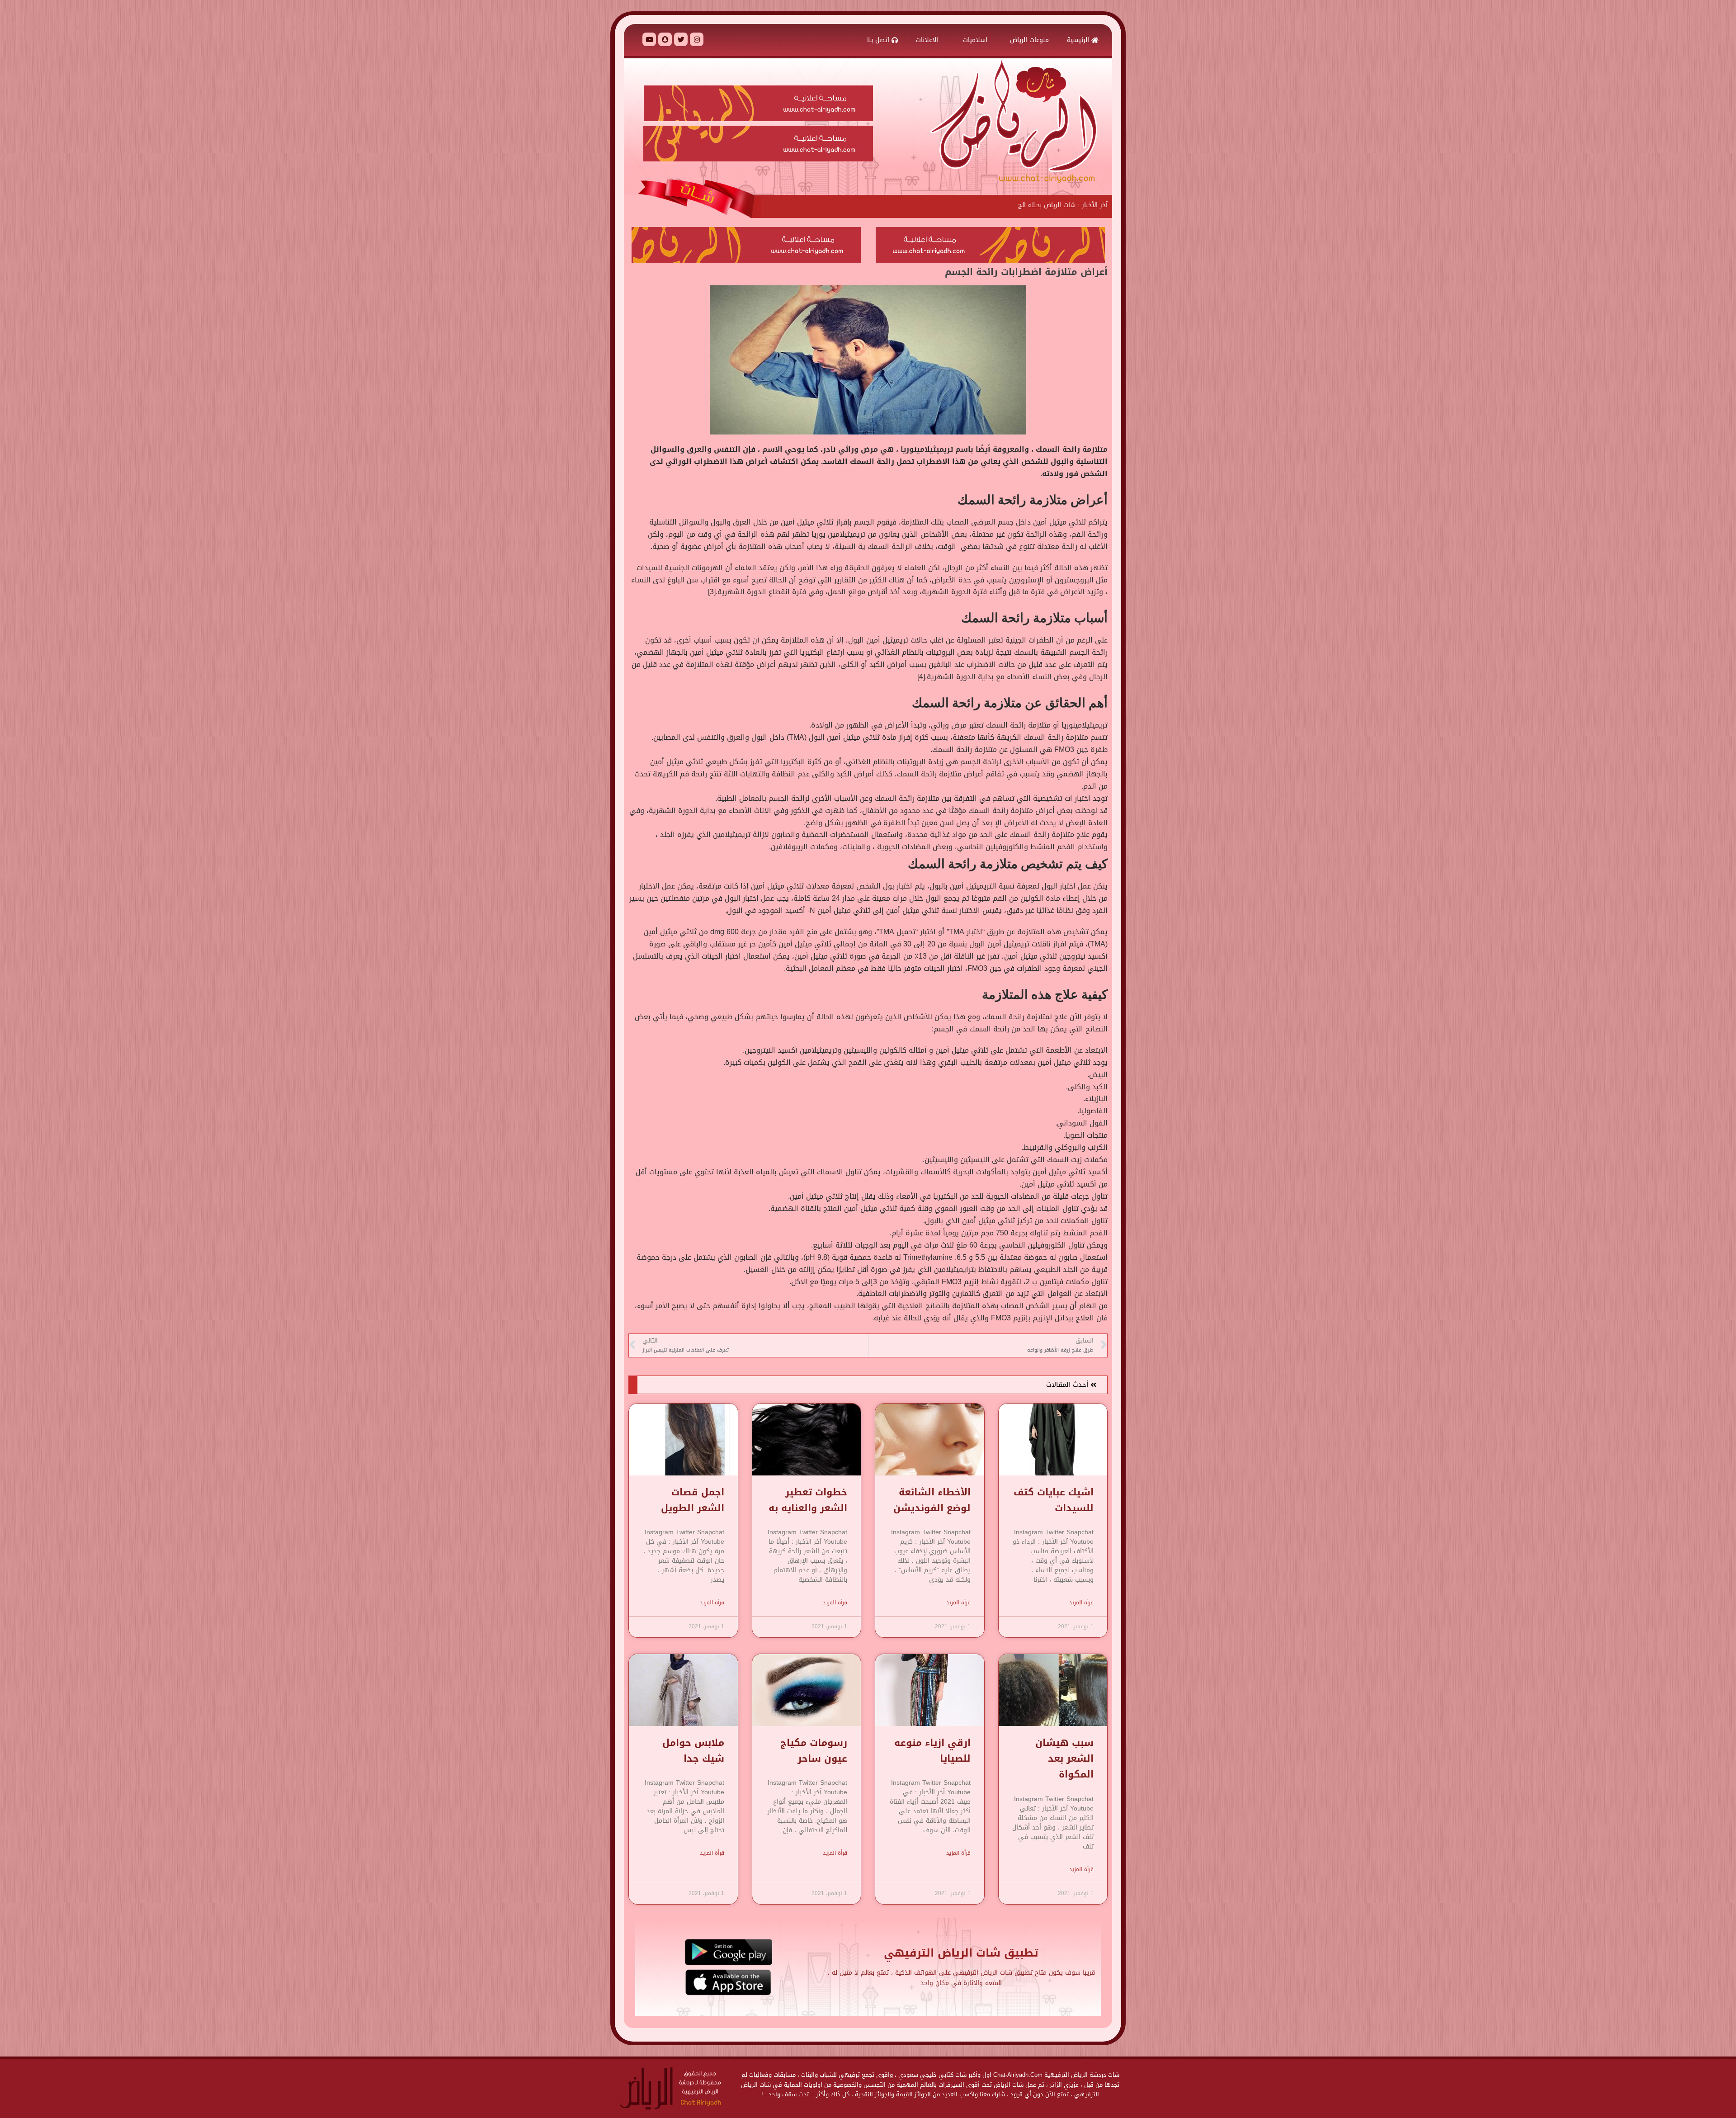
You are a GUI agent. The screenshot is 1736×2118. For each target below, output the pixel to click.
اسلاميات (975, 40)
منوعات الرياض (1029, 40)
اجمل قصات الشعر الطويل (693, 1500)
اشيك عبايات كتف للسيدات (1054, 1500)
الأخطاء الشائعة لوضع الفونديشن (932, 1500)
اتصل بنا (879, 40)
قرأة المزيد (1081, 1603)
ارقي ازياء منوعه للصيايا (932, 1751)
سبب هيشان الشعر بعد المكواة (1064, 1759)
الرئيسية (1079, 40)
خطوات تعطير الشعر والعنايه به (808, 1500)
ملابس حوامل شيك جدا (693, 1751)
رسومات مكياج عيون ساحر (814, 1751)
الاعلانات (928, 40)
